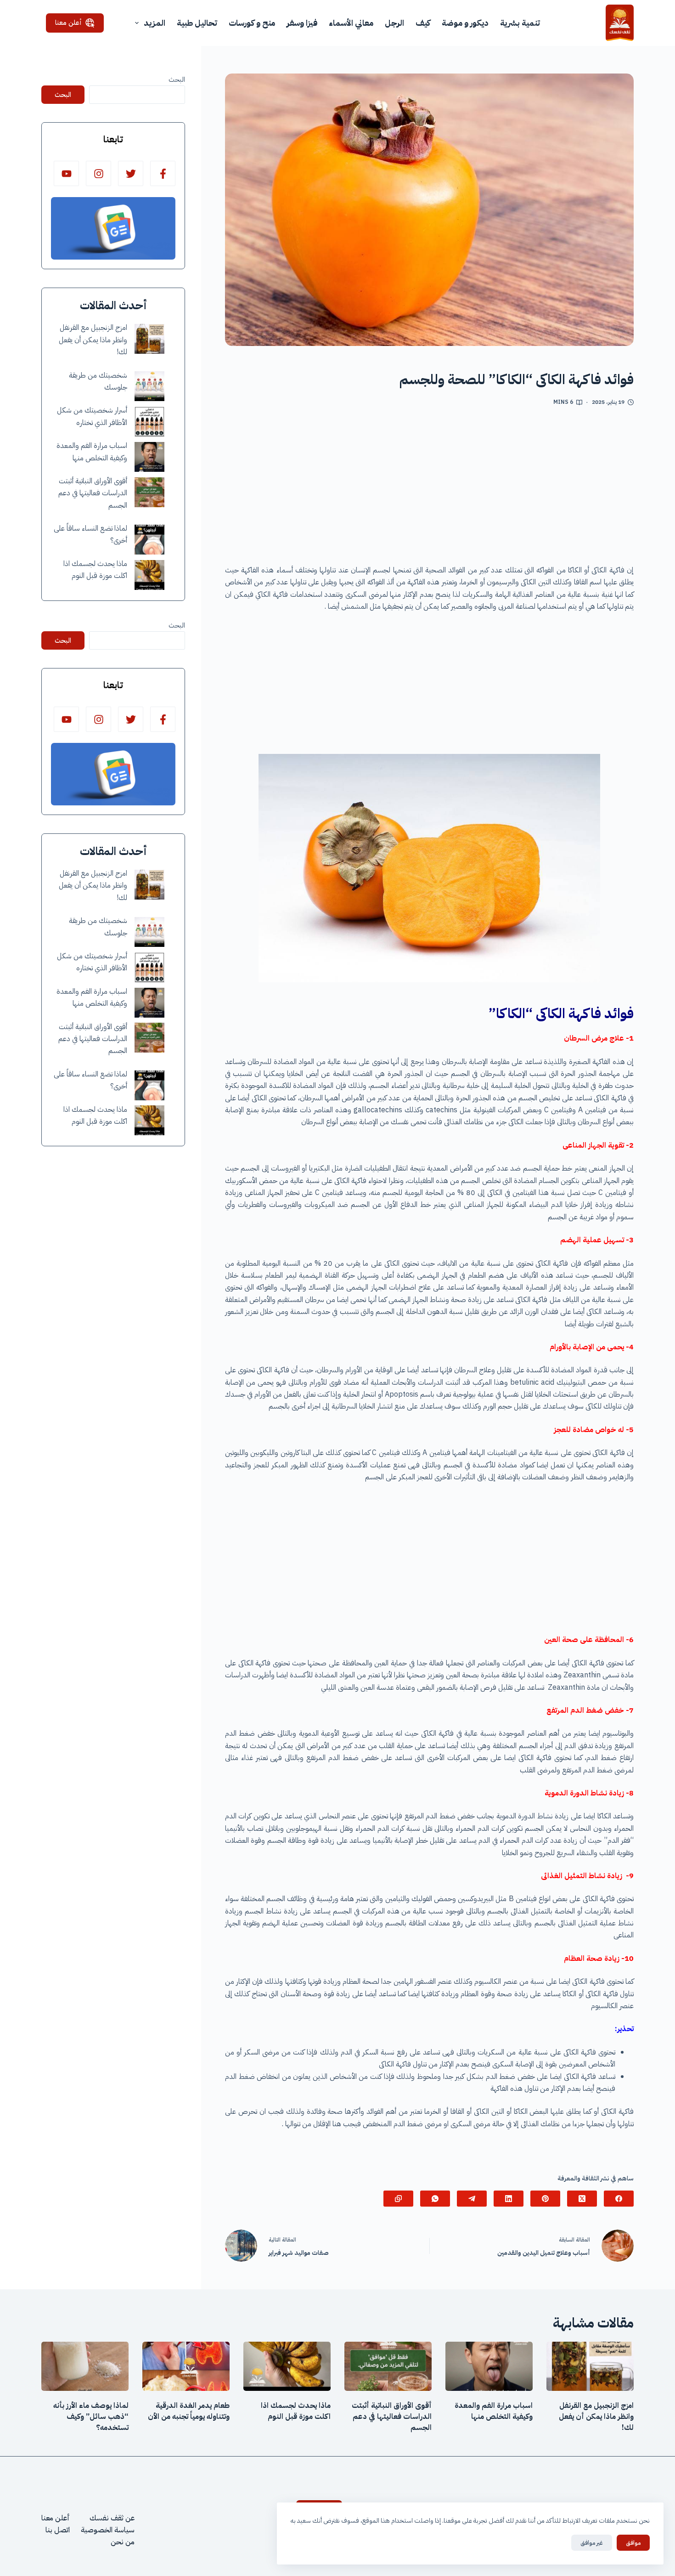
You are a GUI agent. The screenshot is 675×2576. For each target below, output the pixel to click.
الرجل (394, 23)
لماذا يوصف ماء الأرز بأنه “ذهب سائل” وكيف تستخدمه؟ (91, 2417)
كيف (423, 23)
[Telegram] (472, 2199)
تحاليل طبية (197, 23)
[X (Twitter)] (582, 2199)
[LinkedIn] (509, 2199)
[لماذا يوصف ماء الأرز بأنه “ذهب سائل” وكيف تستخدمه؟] (85, 2366)
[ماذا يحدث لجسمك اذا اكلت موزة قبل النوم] (149, 575)
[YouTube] (66, 173)
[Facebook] (619, 2199)
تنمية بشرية (520, 23)
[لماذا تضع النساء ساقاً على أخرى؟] (149, 540)
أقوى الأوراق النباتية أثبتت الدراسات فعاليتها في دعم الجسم (93, 493)
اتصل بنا (58, 2530)
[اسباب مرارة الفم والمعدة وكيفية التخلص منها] (149, 457)
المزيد (155, 23)
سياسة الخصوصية (108, 2530)
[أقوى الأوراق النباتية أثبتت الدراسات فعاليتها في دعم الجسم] (149, 492)
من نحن (123, 2542)
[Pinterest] (545, 2199)
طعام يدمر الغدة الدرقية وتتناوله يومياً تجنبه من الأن (189, 2411)
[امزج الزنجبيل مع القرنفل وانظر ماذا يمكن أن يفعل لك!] (149, 339)
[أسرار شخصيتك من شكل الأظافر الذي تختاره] (149, 422)
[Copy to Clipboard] (398, 2199)
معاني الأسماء (351, 23)
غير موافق (592, 2543)
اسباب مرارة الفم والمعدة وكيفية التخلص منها (494, 2411)
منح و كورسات (252, 23)
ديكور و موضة (465, 23)
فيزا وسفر (302, 23)
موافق (633, 2543)
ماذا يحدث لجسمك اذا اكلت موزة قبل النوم (296, 2411)
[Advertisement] (429, 489)
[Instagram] (98, 173)
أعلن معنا (68, 23)
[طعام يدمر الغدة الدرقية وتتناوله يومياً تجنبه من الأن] (186, 2366)
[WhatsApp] (435, 2199)
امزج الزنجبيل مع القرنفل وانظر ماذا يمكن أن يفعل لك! (93, 340)
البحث (177, 79)
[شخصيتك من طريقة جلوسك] (149, 386)
